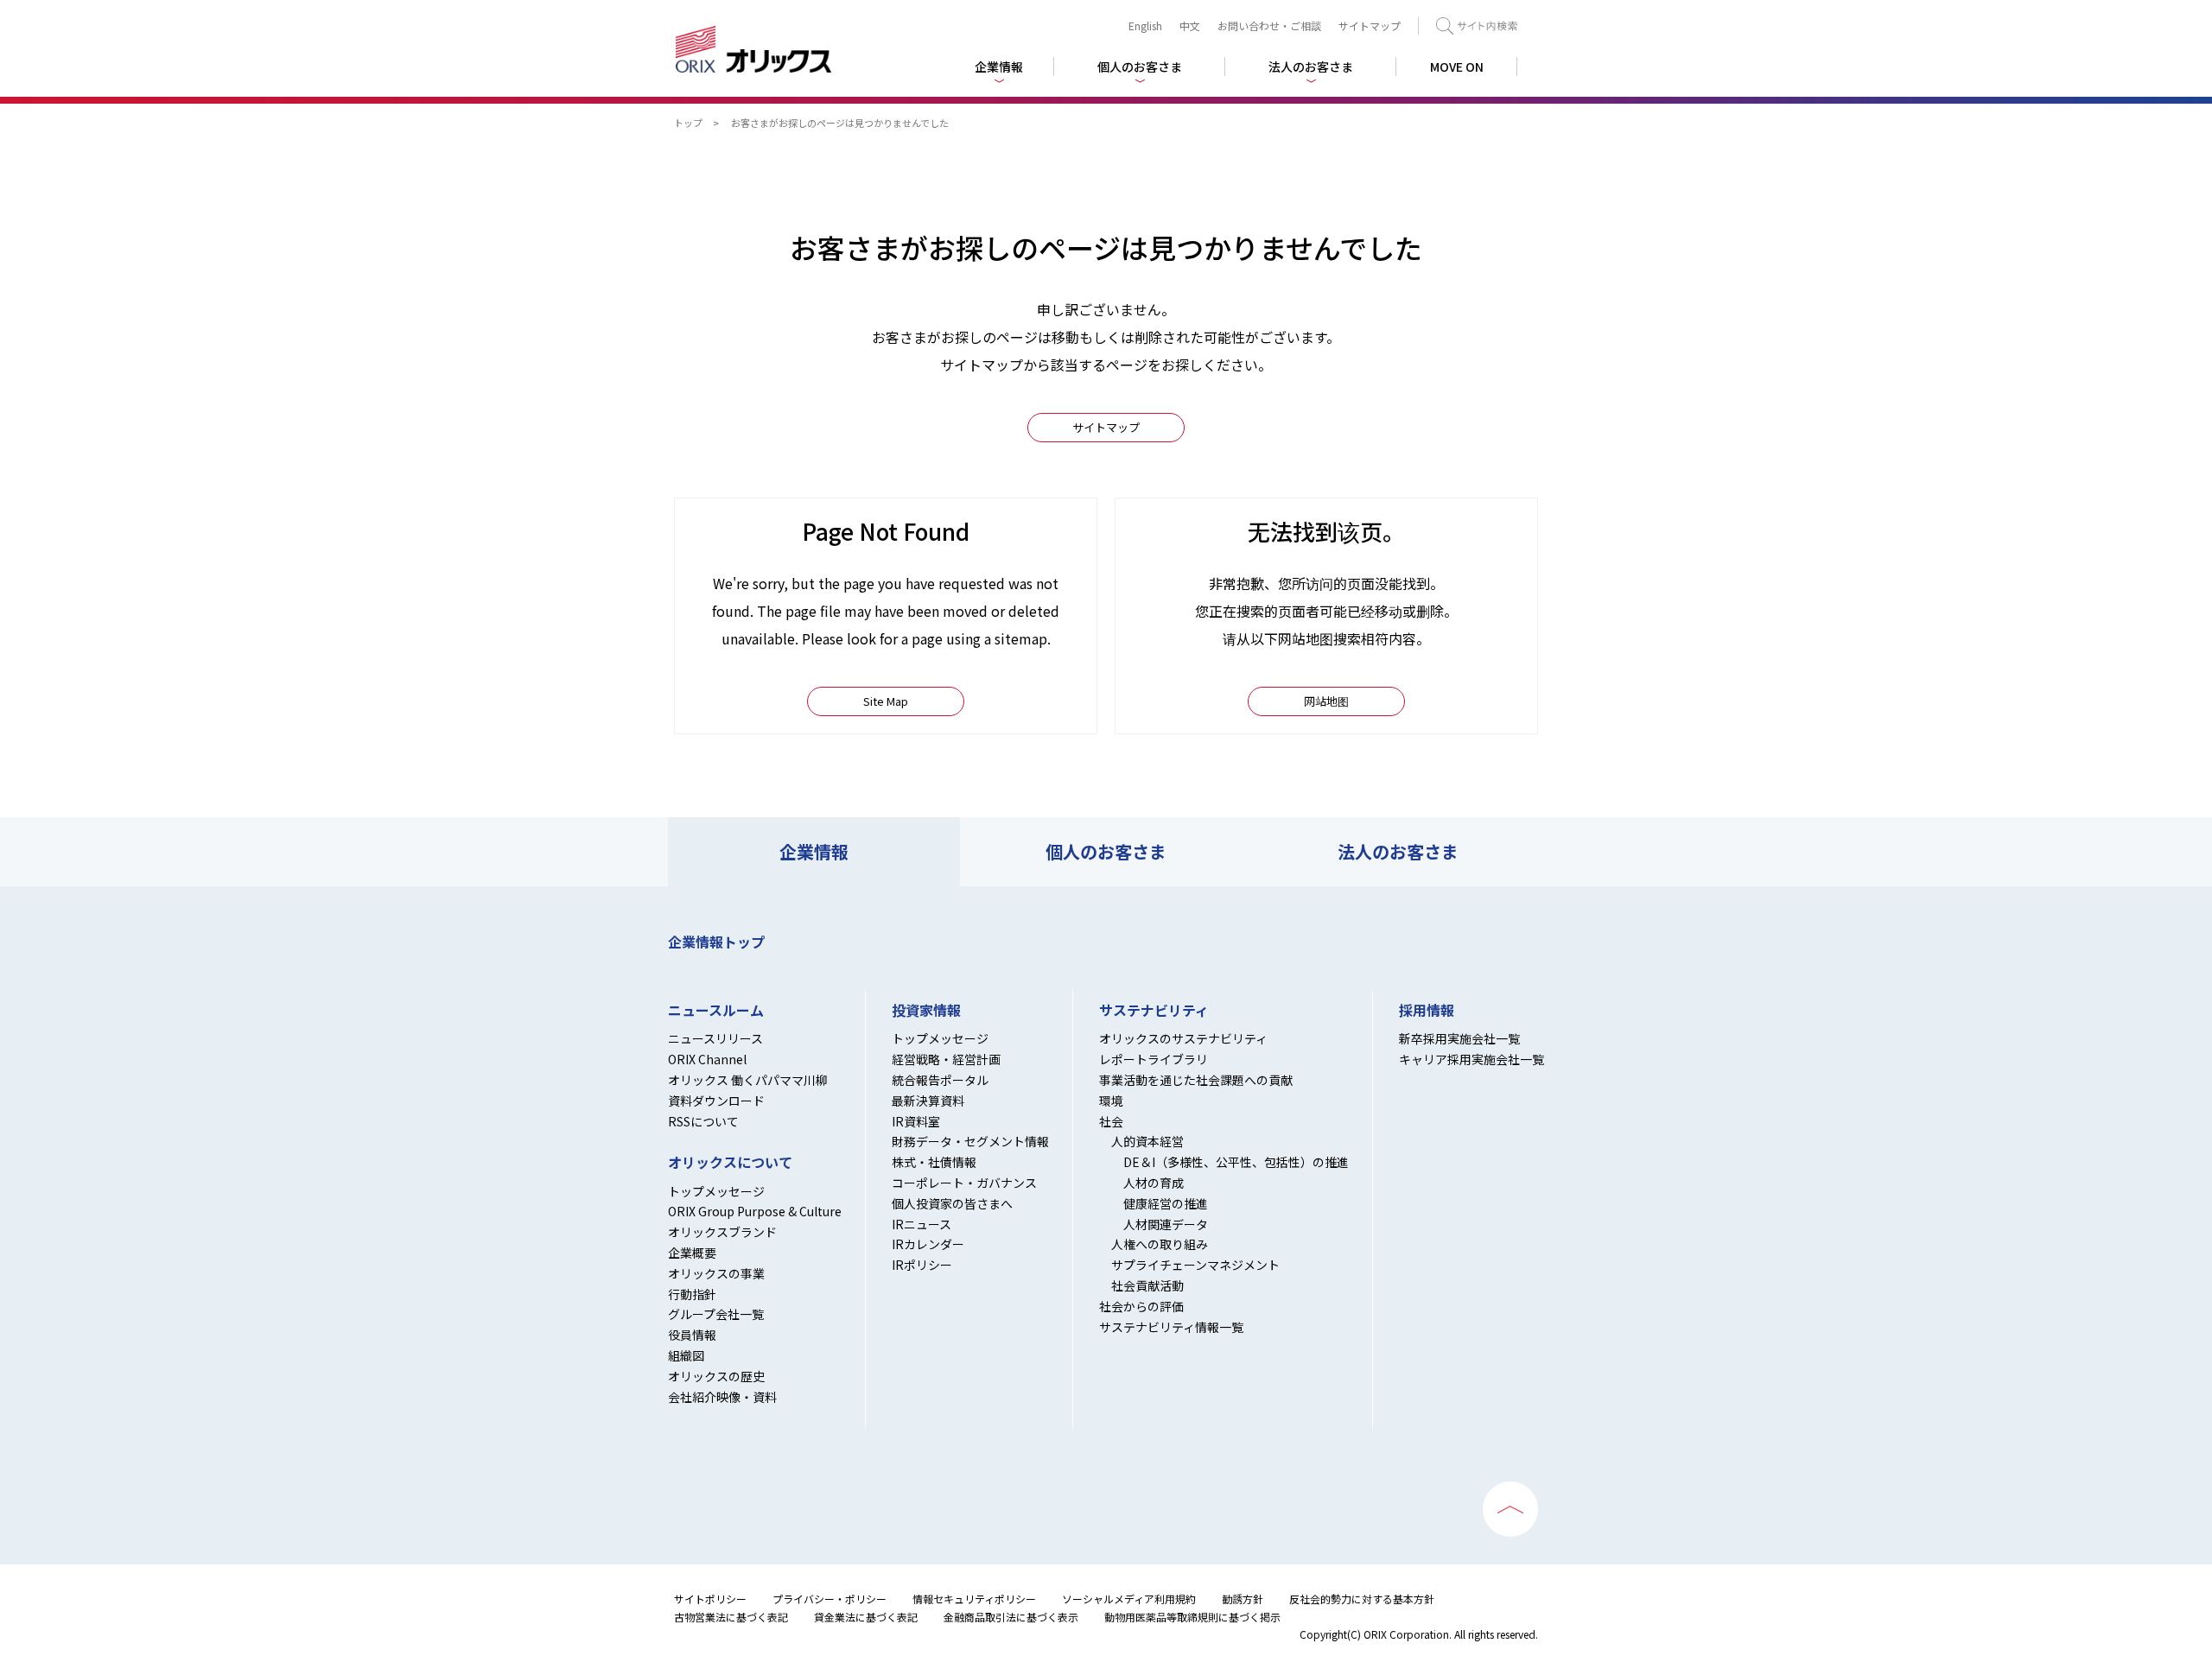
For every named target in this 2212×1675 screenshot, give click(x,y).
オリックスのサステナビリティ (1183, 1038)
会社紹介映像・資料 (722, 1397)
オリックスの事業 (716, 1273)
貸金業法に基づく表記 (866, 1617)
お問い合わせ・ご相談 (1269, 25)
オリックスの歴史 (716, 1376)
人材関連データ (1166, 1224)
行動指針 (692, 1294)
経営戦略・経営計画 (946, 1059)
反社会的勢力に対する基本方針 (1362, 1599)
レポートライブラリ (1154, 1059)
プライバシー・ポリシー (829, 1599)
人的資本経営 (1147, 1141)
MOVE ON (1457, 67)
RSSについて (703, 1121)
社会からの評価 (1141, 1306)
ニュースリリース (715, 1038)
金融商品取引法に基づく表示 (1011, 1617)
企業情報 (814, 851)
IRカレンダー (928, 1244)
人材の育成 (1154, 1183)
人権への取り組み (1160, 1244)
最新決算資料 (928, 1101)
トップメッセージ (716, 1191)
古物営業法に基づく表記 (731, 1617)
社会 (1111, 1121)
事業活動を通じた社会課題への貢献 (1196, 1080)
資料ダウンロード (716, 1101)
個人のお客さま (1106, 851)
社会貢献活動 (1147, 1285)
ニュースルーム (716, 1010)
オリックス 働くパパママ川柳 (748, 1080)
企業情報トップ (716, 942)
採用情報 (1427, 1010)
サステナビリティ (1154, 1010)
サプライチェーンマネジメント (1195, 1265)
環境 (1111, 1101)
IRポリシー (922, 1265)
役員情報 (692, 1335)
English (1145, 25)
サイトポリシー (710, 1599)
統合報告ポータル (940, 1080)
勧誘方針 (1243, 1599)
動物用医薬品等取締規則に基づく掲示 (1192, 1617)
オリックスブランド (722, 1232)
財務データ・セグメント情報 (970, 1141)
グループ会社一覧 (716, 1314)
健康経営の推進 (1166, 1203)
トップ (688, 123)
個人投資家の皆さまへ (952, 1203)
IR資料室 (916, 1121)
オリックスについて (730, 1162)
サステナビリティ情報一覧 (1171, 1327)
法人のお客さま (1398, 851)
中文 (1190, 25)
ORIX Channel (707, 1059)
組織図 (686, 1355)
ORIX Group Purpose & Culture (755, 1211)
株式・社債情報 (934, 1162)
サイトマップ (1370, 25)
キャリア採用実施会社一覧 (1471, 1059)
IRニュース (922, 1224)
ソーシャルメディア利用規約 (1129, 1599)
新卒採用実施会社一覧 (1459, 1038)
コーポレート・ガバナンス (964, 1183)
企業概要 (692, 1253)
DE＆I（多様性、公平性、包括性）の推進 (1236, 1162)
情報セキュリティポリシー (974, 1599)
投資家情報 (926, 1010)
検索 (1477, 26)
